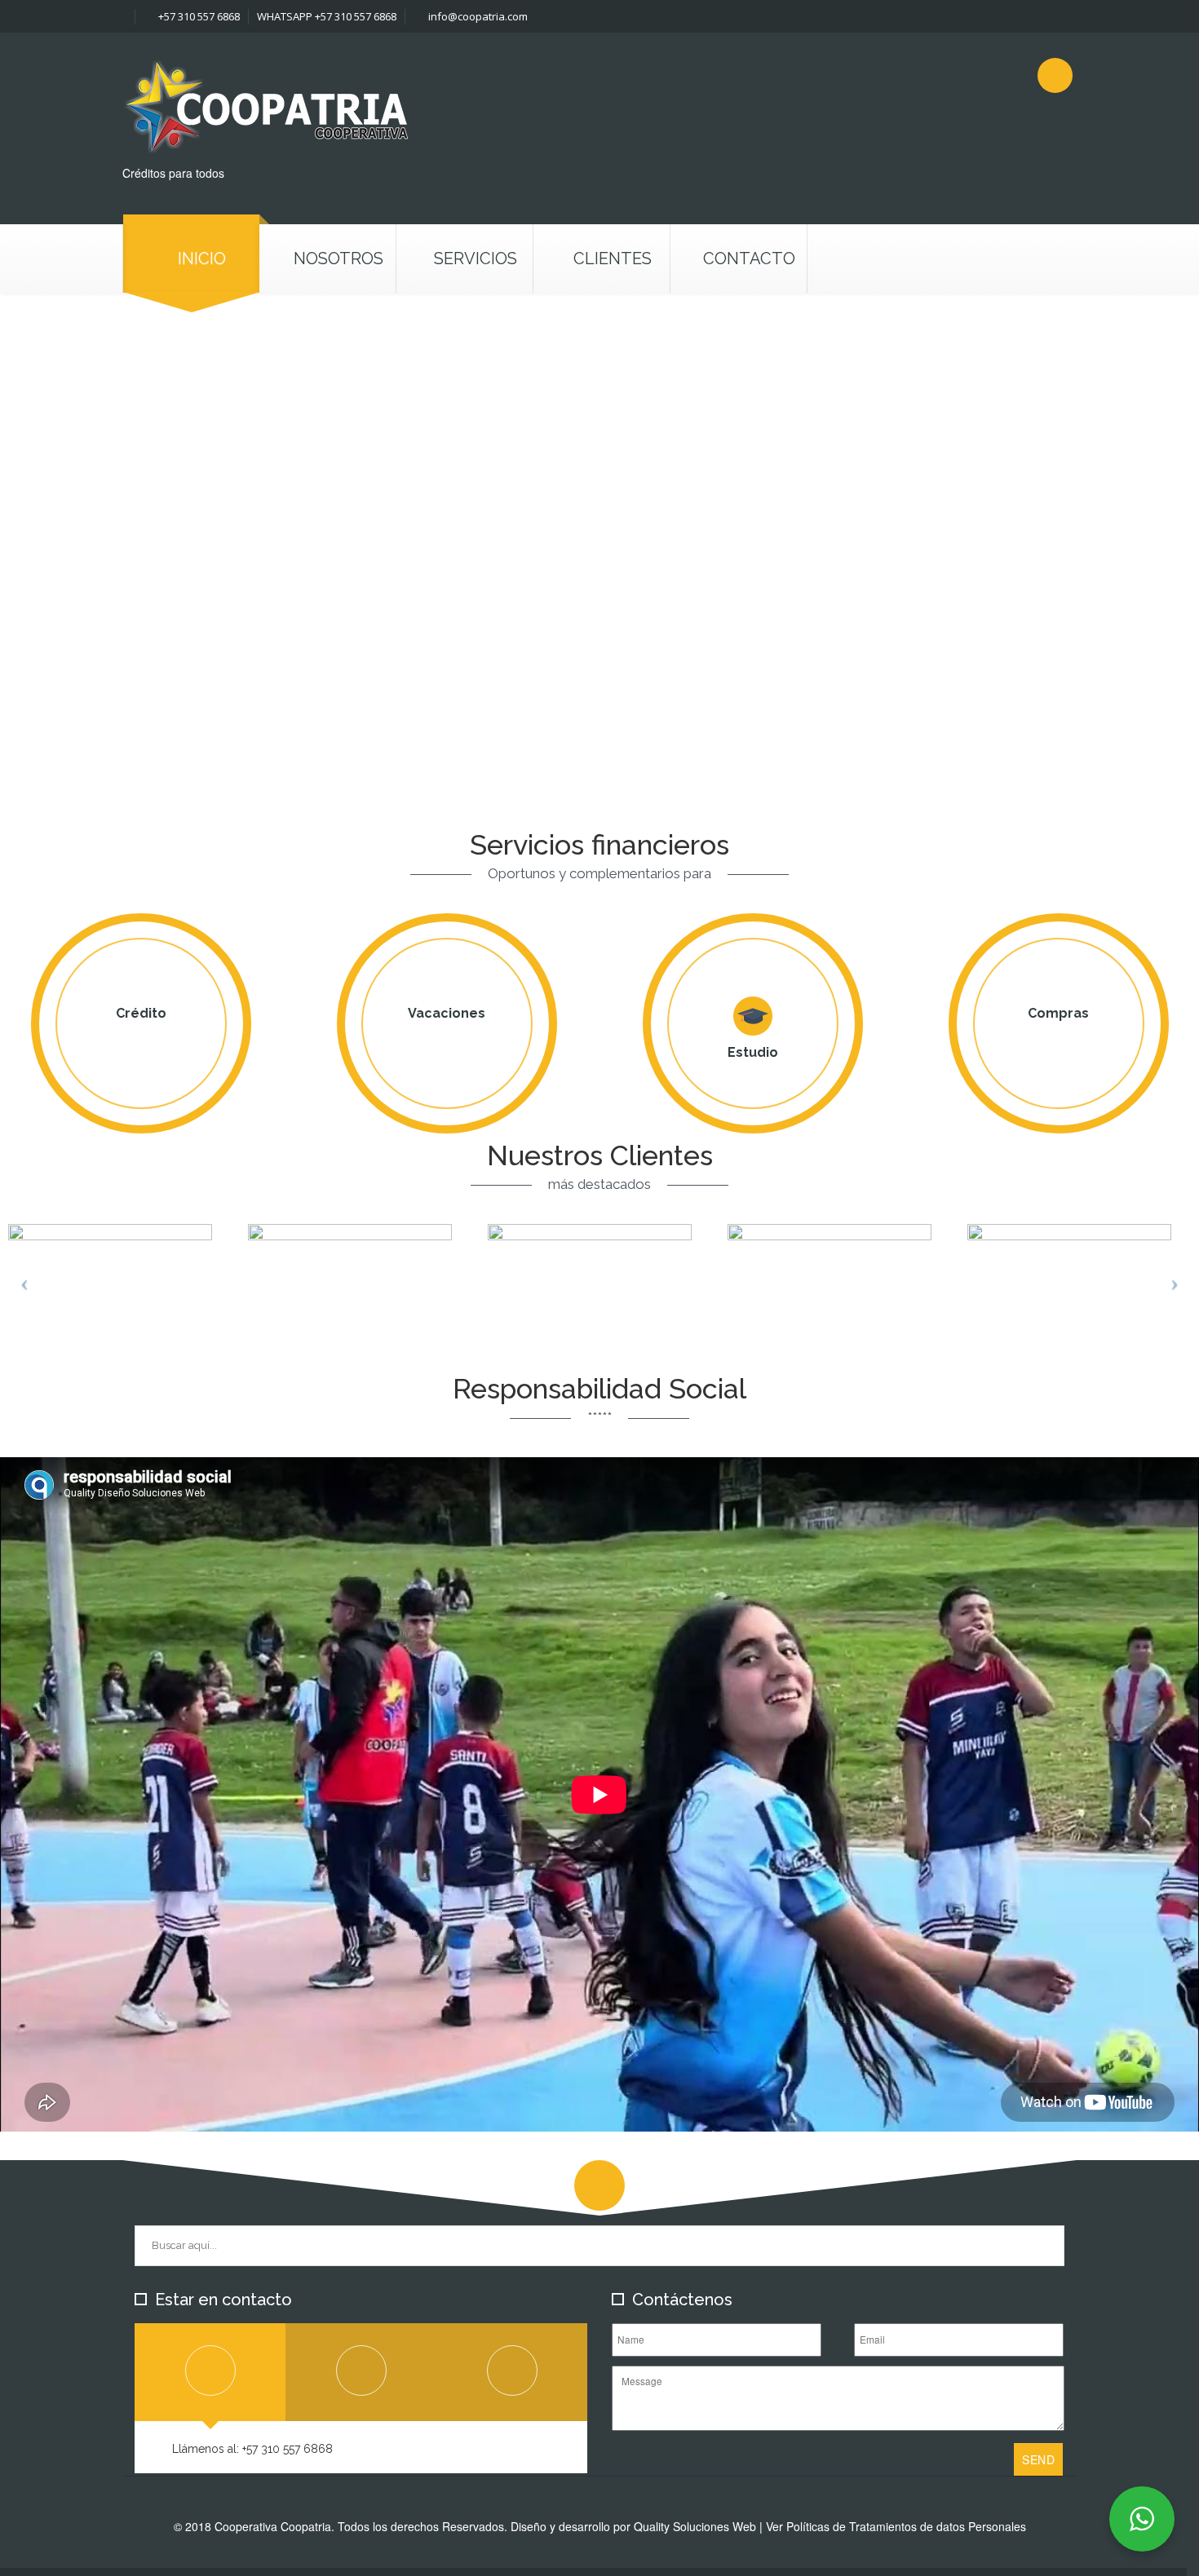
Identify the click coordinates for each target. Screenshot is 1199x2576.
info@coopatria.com (477, 16)
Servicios (476, 258)
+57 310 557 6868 (198, 16)
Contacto (749, 258)
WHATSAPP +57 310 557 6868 (327, 16)
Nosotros (338, 258)
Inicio (202, 258)
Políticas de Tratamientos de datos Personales (906, 2526)
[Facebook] (1055, 75)
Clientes (613, 258)
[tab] (210, 2372)
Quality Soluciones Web (695, 2526)
